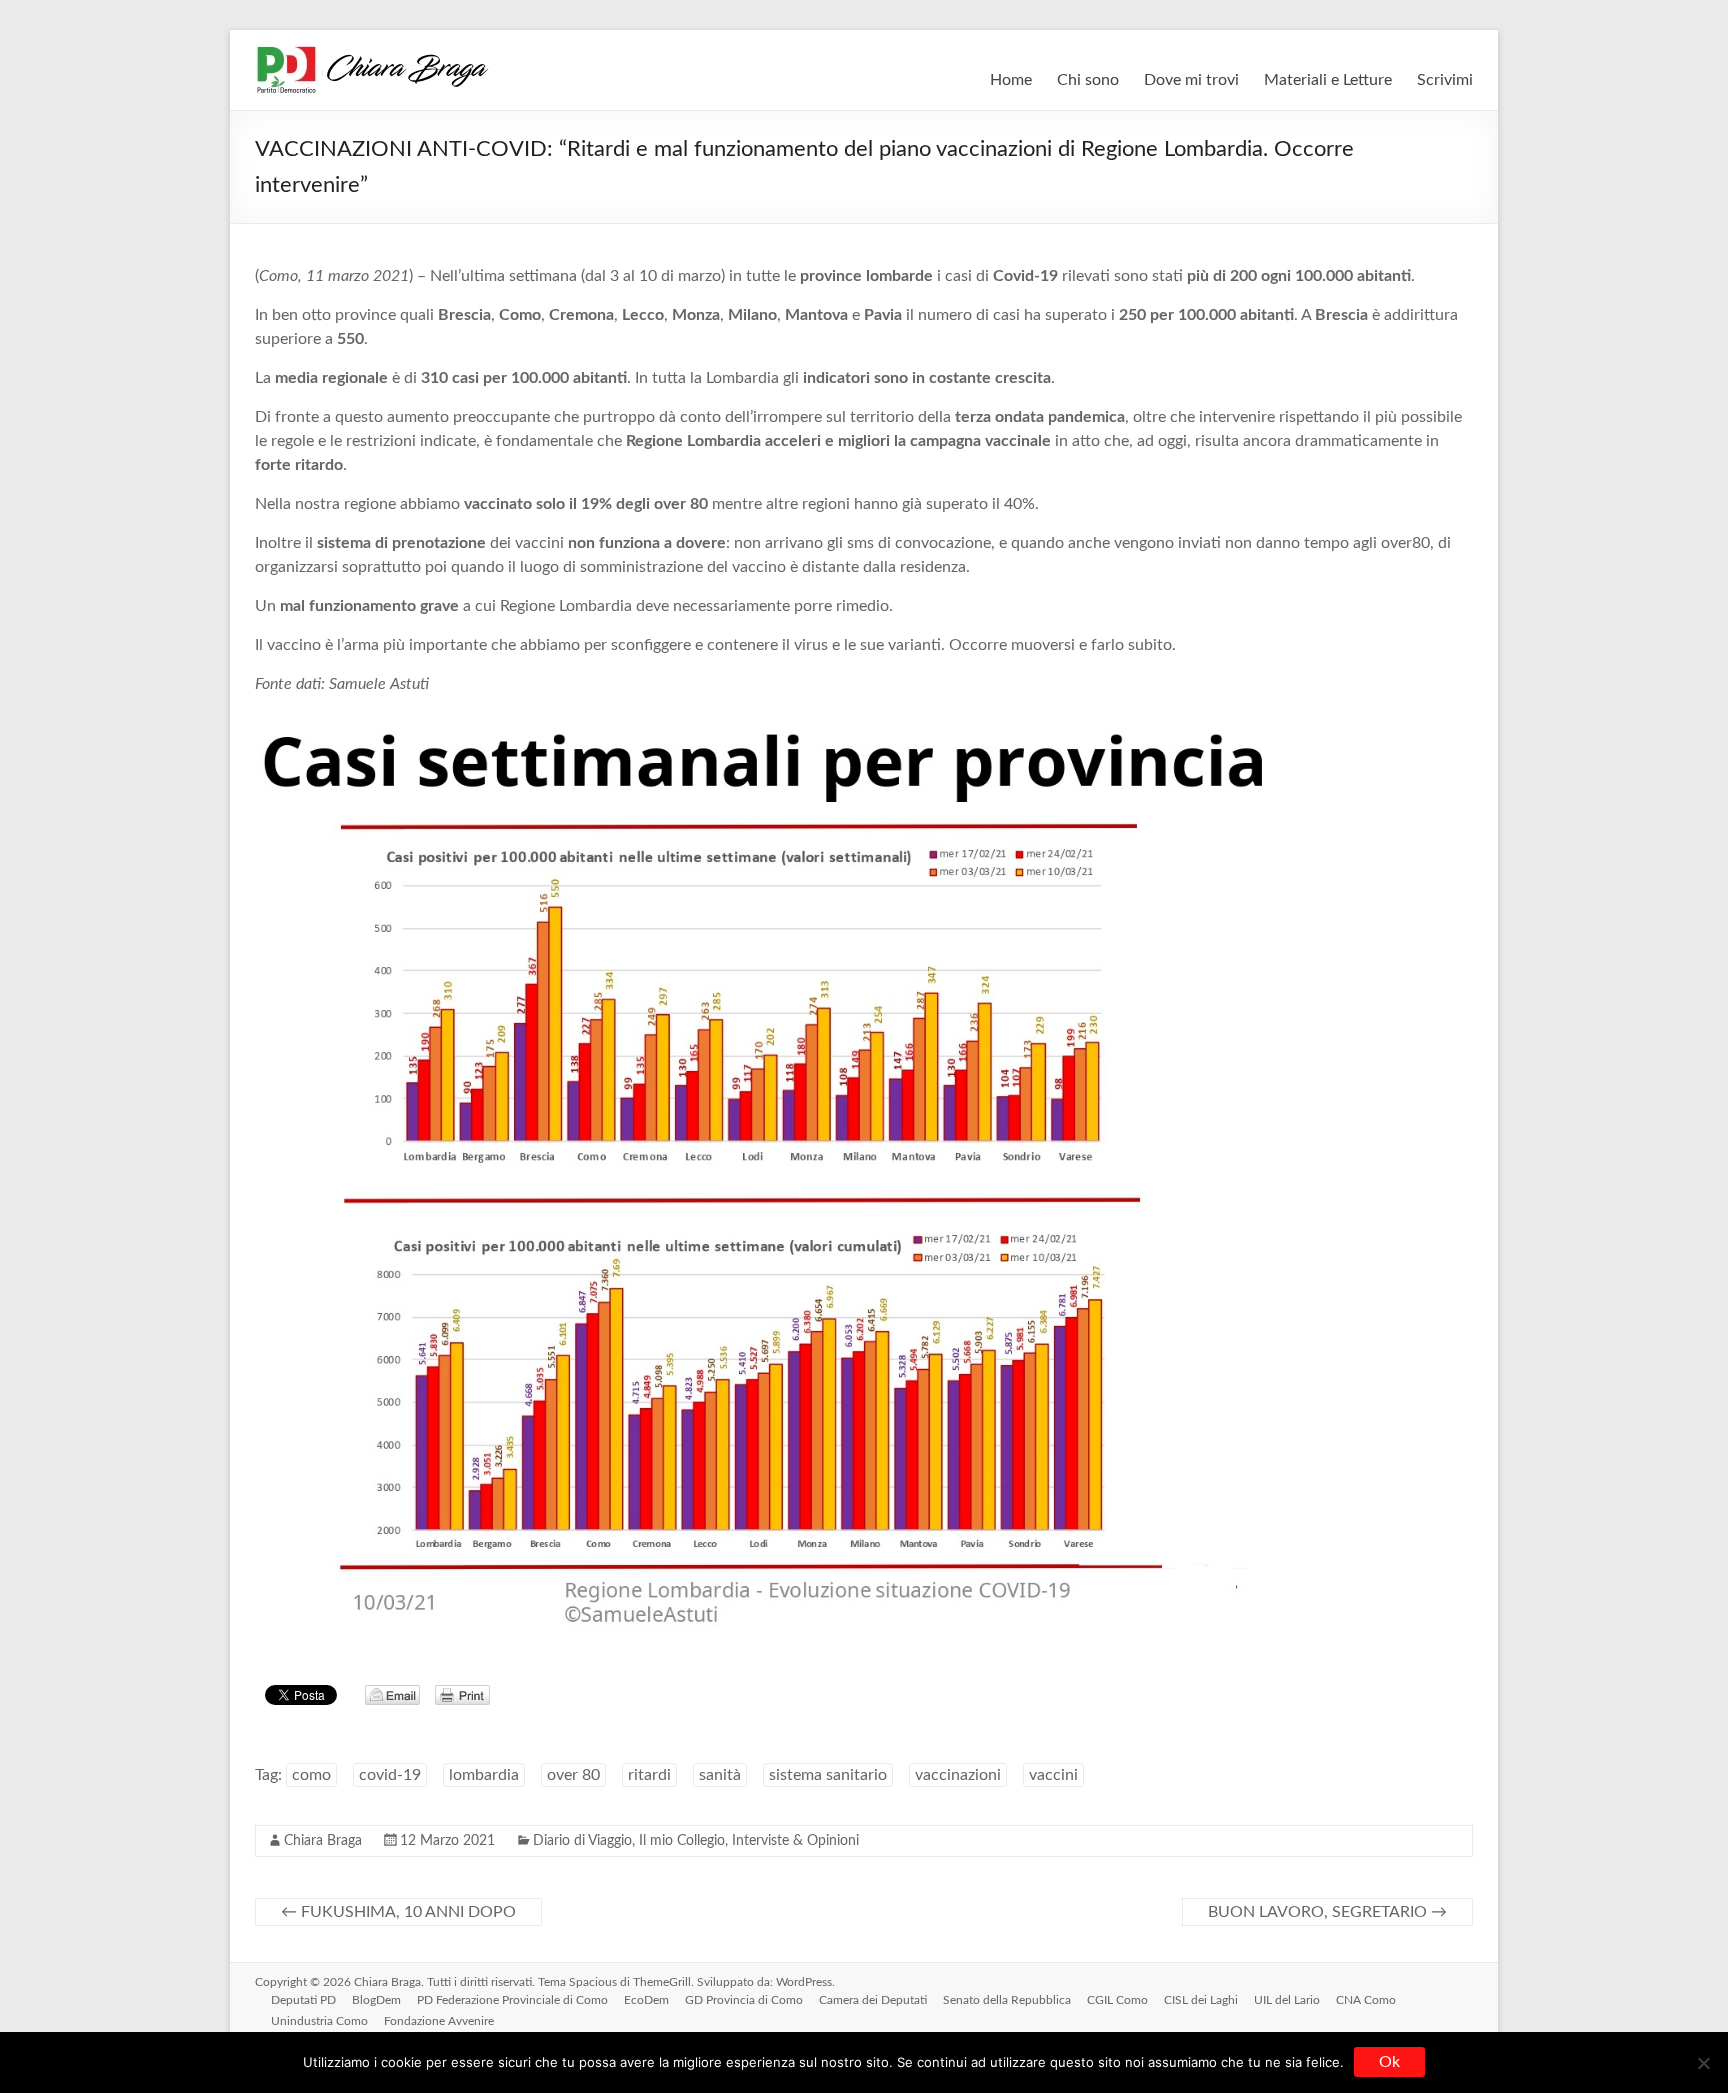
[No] (1703, 2063)
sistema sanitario (828, 1775)
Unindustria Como (319, 2021)
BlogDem (376, 2000)
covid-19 (390, 1775)
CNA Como (1366, 2000)
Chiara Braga (323, 1841)
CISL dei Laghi (1201, 2000)
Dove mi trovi (1191, 80)
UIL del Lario (1287, 2000)
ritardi (649, 1775)
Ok (1389, 2062)
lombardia (484, 1775)
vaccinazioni (958, 1775)
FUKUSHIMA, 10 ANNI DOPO (398, 1912)
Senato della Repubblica (1007, 2000)
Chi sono (1088, 80)
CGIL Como (1117, 2000)
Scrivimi (1445, 80)
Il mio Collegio (682, 1841)
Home (1011, 80)
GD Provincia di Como (744, 2000)
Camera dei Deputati (873, 2000)
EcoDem (646, 2000)
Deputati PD (303, 2000)
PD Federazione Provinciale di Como (512, 2000)
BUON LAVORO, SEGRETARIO (1327, 1912)
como (311, 1775)
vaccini (1053, 1775)
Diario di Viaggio (582, 1841)
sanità (720, 1775)
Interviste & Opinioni (795, 1841)
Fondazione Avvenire (439, 2021)
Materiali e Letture (1328, 80)
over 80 (573, 1775)
